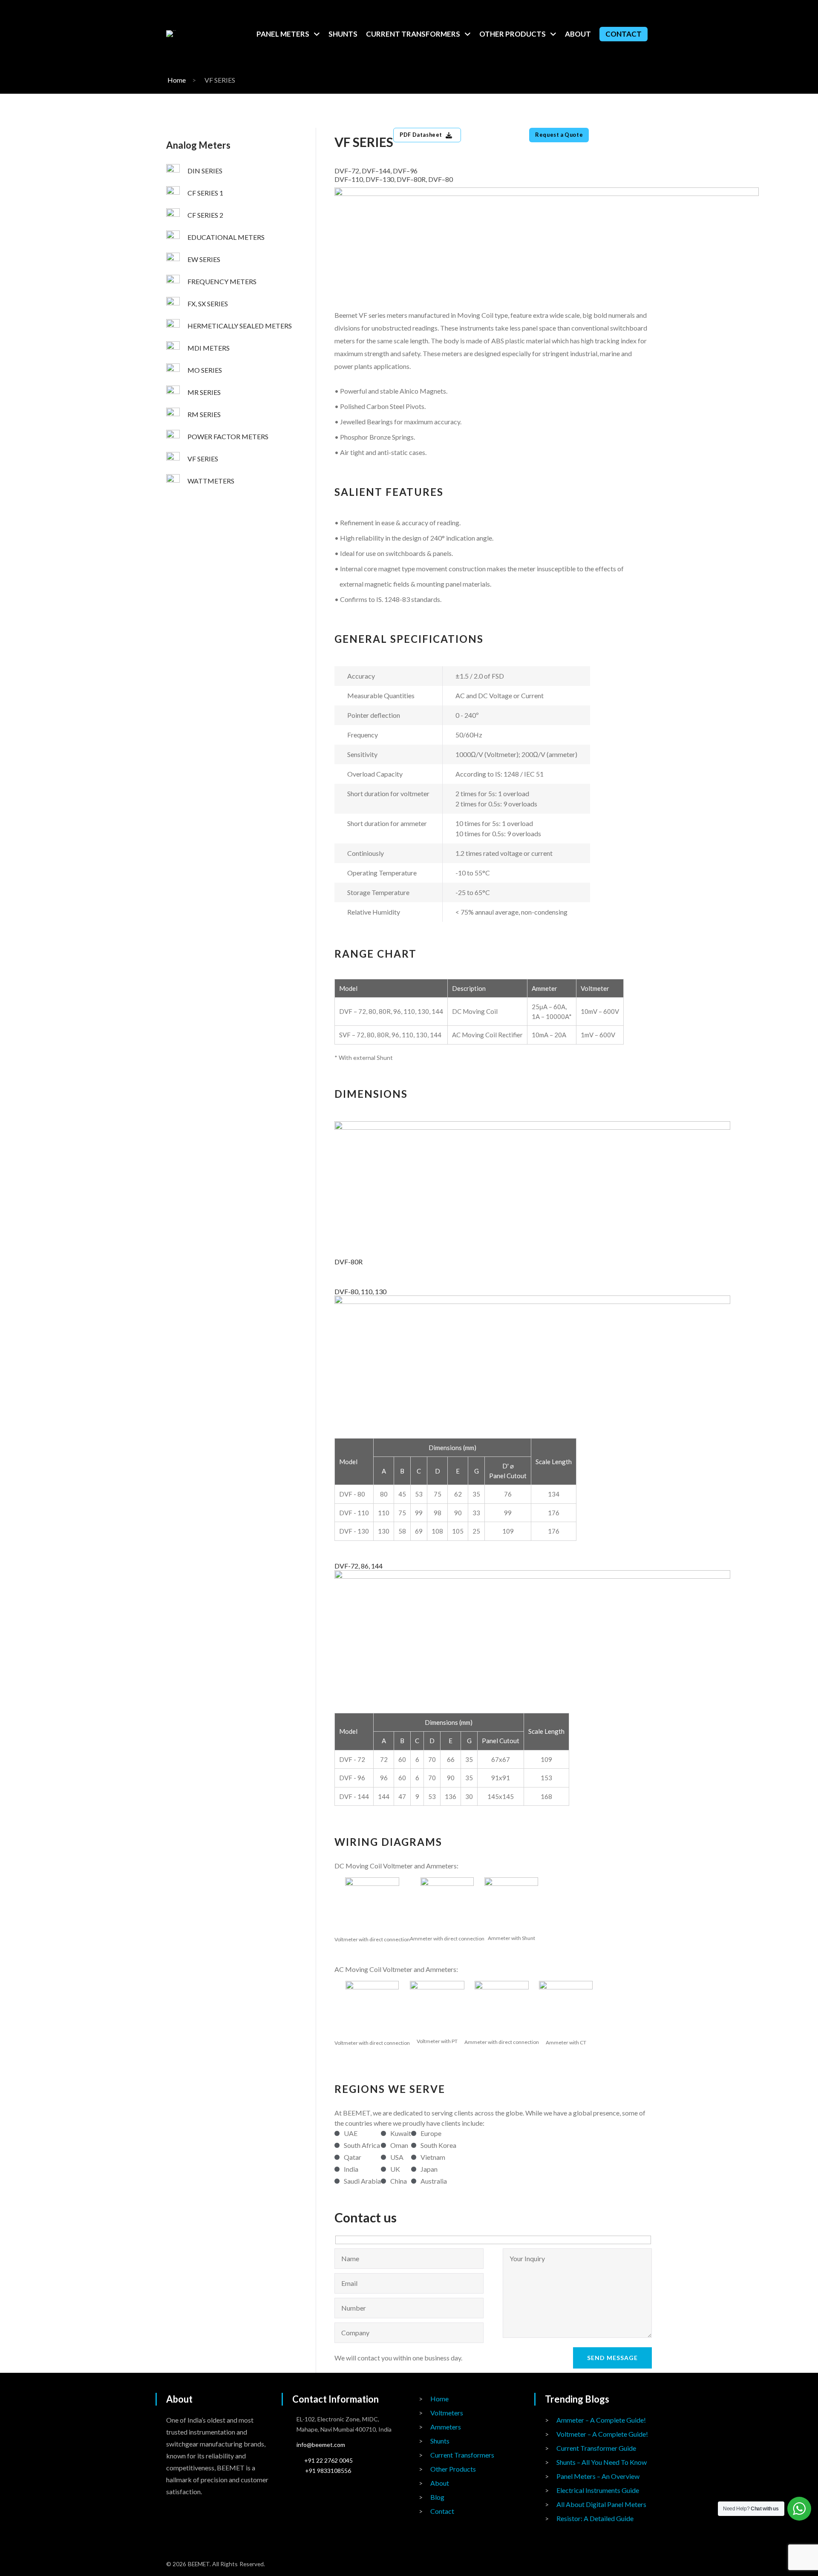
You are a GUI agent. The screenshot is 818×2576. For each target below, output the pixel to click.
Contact (442, 2511)
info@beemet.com (321, 2445)
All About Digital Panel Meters (601, 2504)
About (440, 2483)
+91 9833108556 (328, 2471)
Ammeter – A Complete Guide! (601, 2420)
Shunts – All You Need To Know (602, 2462)
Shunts (440, 2441)
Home (177, 80)
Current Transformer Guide (596, 2448)
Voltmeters (447, 2413)
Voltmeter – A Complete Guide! (602, 2434)
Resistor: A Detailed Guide (595, 2518)
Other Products (453, 2469)
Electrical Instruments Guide (598, 2490)
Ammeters (446, 2427)
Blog (437, 2497)
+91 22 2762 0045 (328, 2460)
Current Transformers (462, 2455)
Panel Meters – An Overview (598, 2476)
